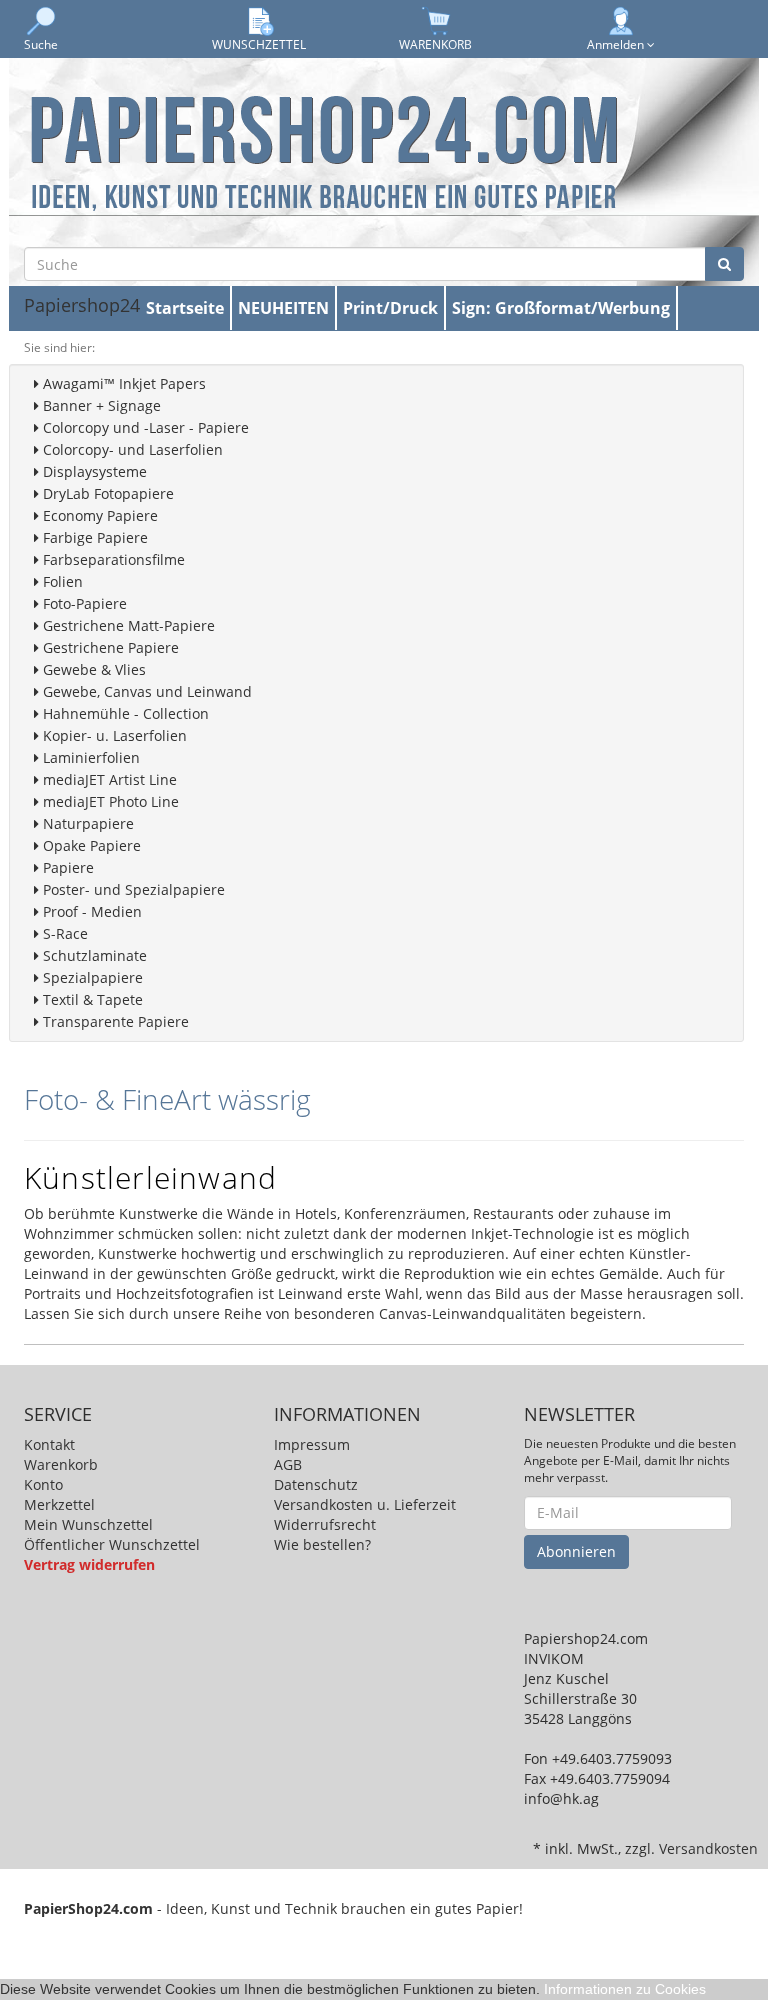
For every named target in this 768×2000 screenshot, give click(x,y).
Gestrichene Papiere (109, 647)
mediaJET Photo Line (109, 801)
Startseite (185, 308)
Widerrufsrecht (325, 1524)
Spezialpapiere (91, 977)
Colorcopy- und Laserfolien (131, 449)
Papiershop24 (82, 306)
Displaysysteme (93, 471)
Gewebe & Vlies (92, 669)
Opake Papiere (90, 845)
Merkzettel (59, 1504)
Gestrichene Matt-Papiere (127, 625)
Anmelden (617, 44)
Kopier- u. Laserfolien (113, 735)
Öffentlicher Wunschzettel (112, 1544)
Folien (61, 581)
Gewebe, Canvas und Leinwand (145, 691)
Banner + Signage (100, 405)
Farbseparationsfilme (112, 559)
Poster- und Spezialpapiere (132, 889)
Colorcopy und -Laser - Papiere (144, 427)
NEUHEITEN (283, 308)
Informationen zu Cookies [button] (625, 1989)
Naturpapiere (86, 823)
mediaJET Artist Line (108, 779)
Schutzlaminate (93, 955)
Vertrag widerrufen (89, 1564)
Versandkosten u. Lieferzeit (365, 1504)
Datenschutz (316, 1484)
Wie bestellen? (322, 1544)
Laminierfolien (89, 757)
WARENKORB (435, 44)
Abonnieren (576, 1551)
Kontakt (49, 1444)
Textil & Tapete (91, 999)
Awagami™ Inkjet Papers (122, 383)
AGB (288, 1464)
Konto (43, 1484)
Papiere (66, 867)
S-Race (63, 933)
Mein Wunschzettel (88, 1524)
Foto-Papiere (83, 603)
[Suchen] (724, 264)
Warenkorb (61, 1464)
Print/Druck (390, 308)
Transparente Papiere (114, 1021)
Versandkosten (708, 1848)
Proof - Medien (90, 911)
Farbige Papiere (93, 537)
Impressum (312, 1444)
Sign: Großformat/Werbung (561, 308)
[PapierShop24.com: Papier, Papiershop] (324, 150)
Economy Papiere (98, 515)
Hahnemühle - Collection (124, 713)
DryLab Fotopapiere (106, 493)
